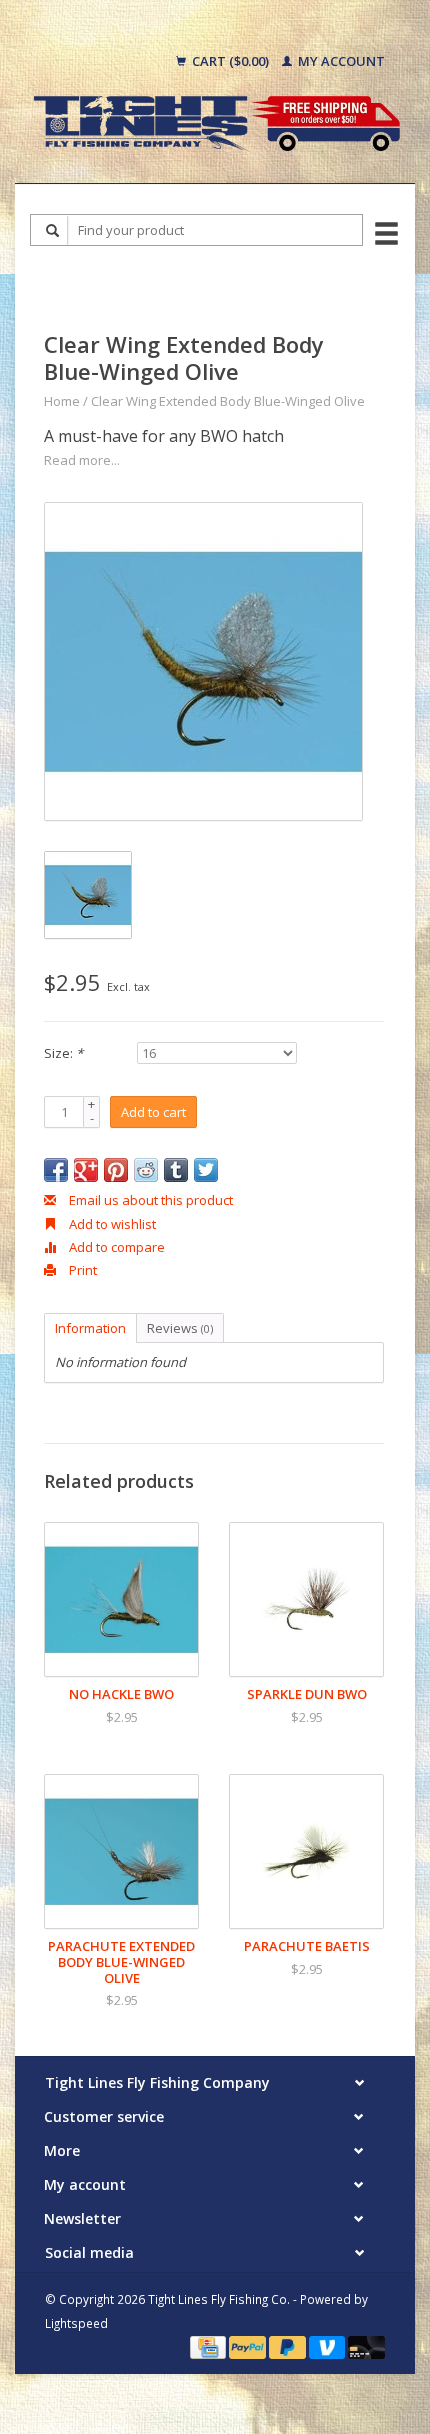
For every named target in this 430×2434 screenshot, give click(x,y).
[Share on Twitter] (206, 1170)
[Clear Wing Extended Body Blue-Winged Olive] (203, 661)
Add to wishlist (111, 1224)
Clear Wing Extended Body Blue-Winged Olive (228, 401)
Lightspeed (76, 2323)
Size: (63, 1053)
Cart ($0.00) (230, 61)
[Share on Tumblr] (176, 1170)
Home (62, 401)
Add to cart (153, 1112)
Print (81, 1270)
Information (90, 1328)
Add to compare (115, 1247)
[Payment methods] (209, 2346)
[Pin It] (116, 1170)
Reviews (180, 1328)
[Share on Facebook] (56, 1170)
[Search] (53, 230)
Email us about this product (149, 1200)
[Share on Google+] (86, 1170)
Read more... (82, 460)
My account (340, 61)
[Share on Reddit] (146, 1170)
